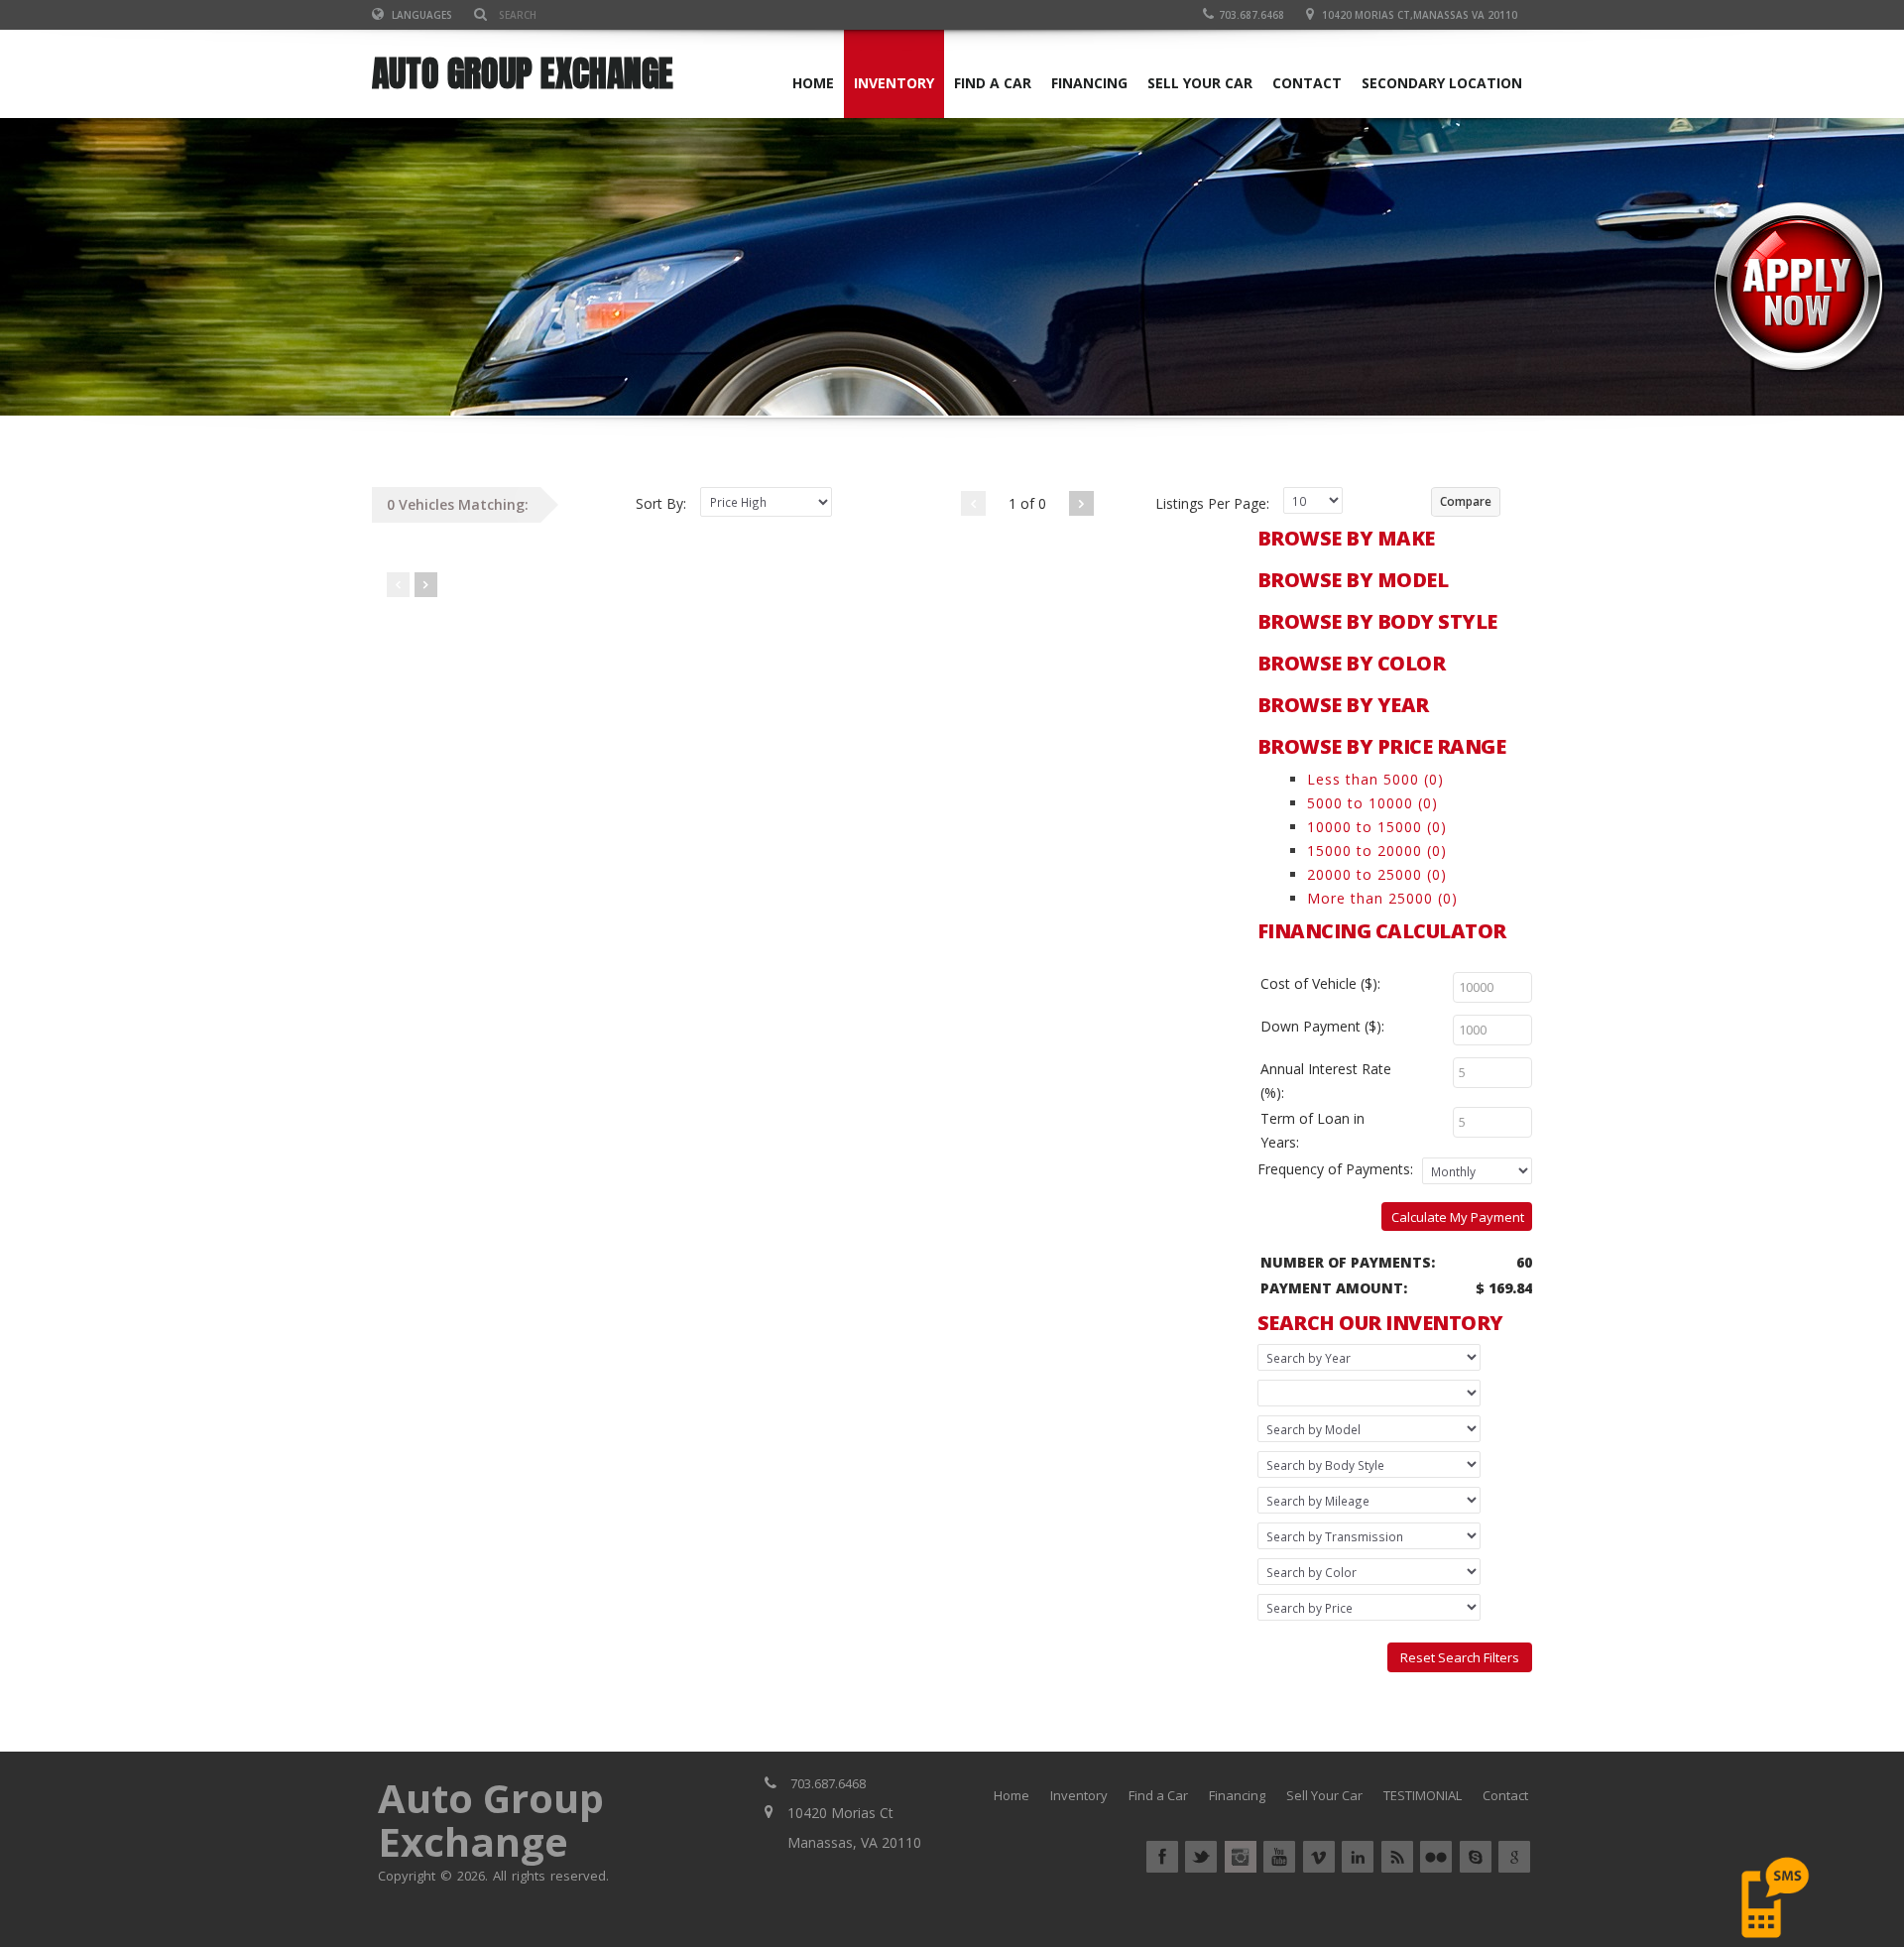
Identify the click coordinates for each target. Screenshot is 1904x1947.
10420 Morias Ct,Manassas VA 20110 (1420, 15)
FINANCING (1089, 83)
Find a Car (1158, 1795)
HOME (813, 83)
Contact (1505, 1795)
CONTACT (1307, 83)
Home (1011, 1795)
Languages (420, 15)
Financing (1237, 1795)
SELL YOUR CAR (1200, 83)
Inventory (1079, 1795)
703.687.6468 (1251, 15)
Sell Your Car (1324, 1795)
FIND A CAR (993, 83)
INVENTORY (894, 83)
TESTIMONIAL (1423, 1795)
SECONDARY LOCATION (1442, 83)
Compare (1466, 501)
